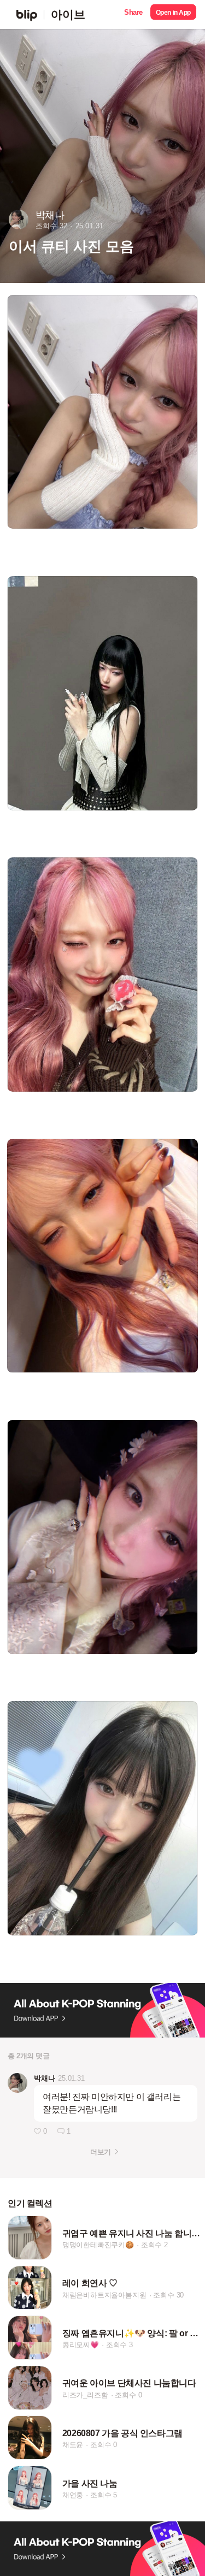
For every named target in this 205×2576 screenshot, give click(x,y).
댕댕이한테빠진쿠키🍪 (98, 2245)
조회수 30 (168, 2295)
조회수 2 (154, 2245)
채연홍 (73, 2495)
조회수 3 (119, 2345)
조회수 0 (128, 2395)
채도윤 (73, 2445)
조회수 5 (104, 2495)
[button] (133, 14)
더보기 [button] (100, 2152)
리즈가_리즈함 (85, 2395)
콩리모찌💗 (81, 2345)
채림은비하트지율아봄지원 (104, 2295)
